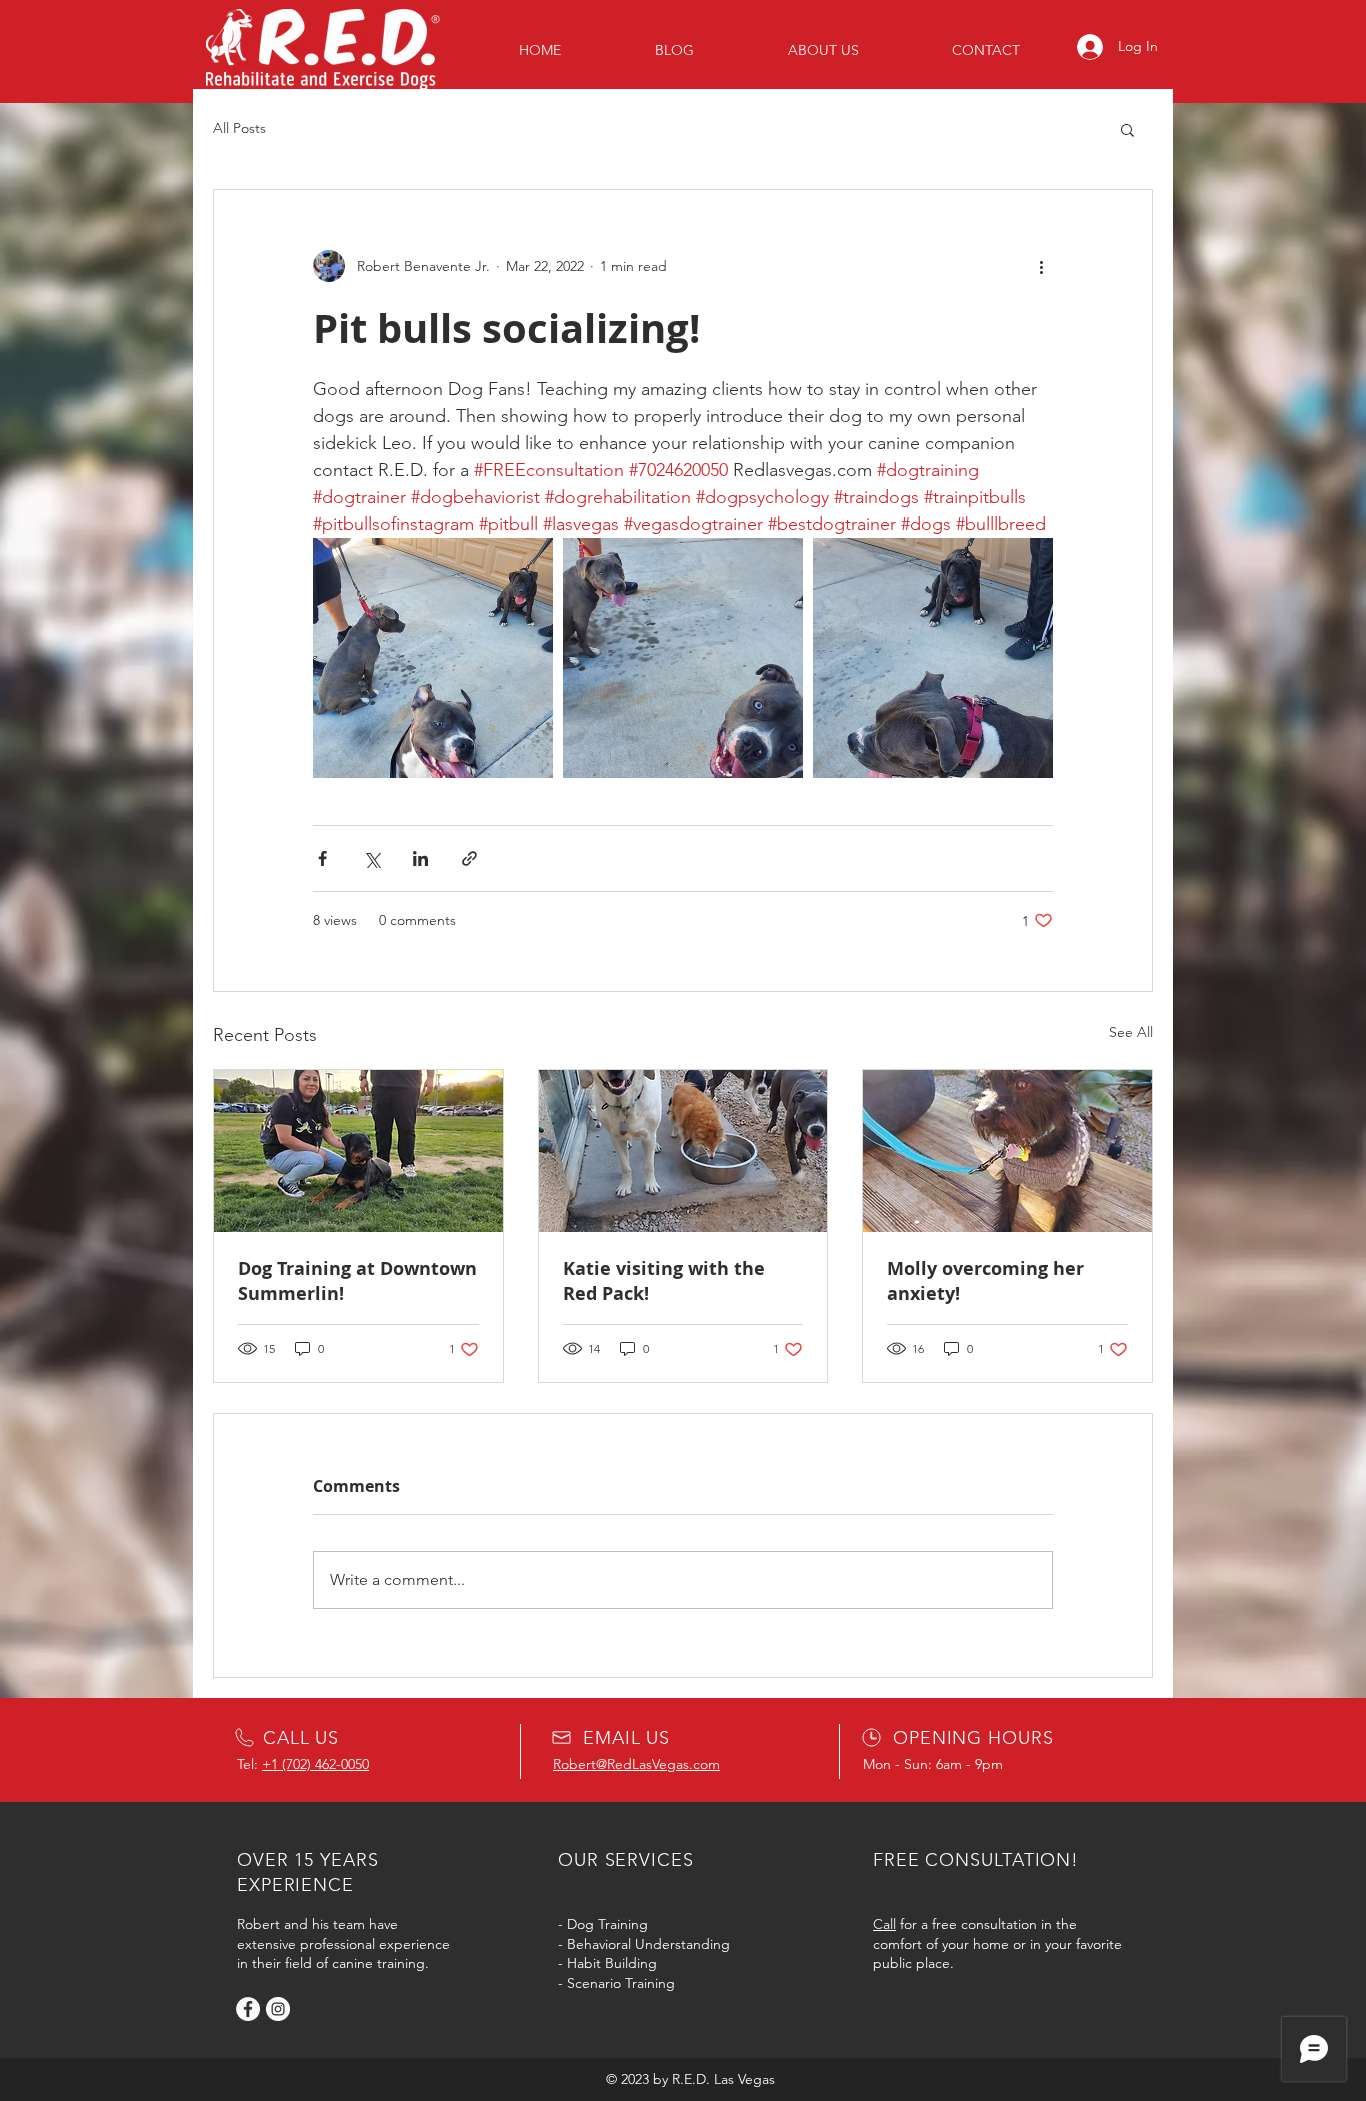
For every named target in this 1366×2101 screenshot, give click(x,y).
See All (1131, 1032)
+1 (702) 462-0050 (315, 1764)
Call (884, 1924)
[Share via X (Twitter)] (371, 858)
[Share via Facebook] (322, 858)
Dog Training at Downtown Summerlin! (357, 1281)
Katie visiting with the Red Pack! (664, 1281)
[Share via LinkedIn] (420, 858)
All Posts (239, 128)
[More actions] (1041, 266)
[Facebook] (248, 2009)
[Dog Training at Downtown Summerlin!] (358, 1151)
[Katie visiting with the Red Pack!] (683, 1151)
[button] (1127, 129)
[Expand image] (433, 658)
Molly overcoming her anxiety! (985, 1281)
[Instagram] (278, 2009)
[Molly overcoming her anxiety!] (1007, 1151)
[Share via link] (469, 858)
